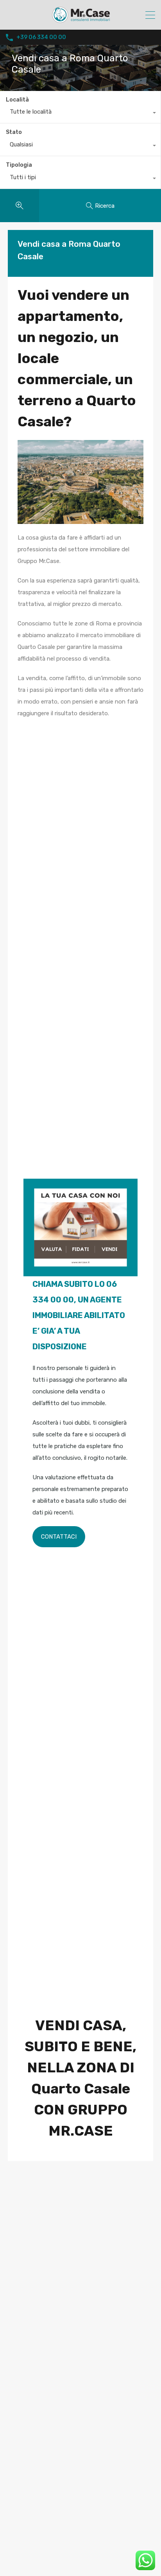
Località (17, 100)
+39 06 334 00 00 (41, 37)
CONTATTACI (59, 1537)
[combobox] (80, 114)
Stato (14, 132)
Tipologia (19, 165)
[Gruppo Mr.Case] (80, 20)
